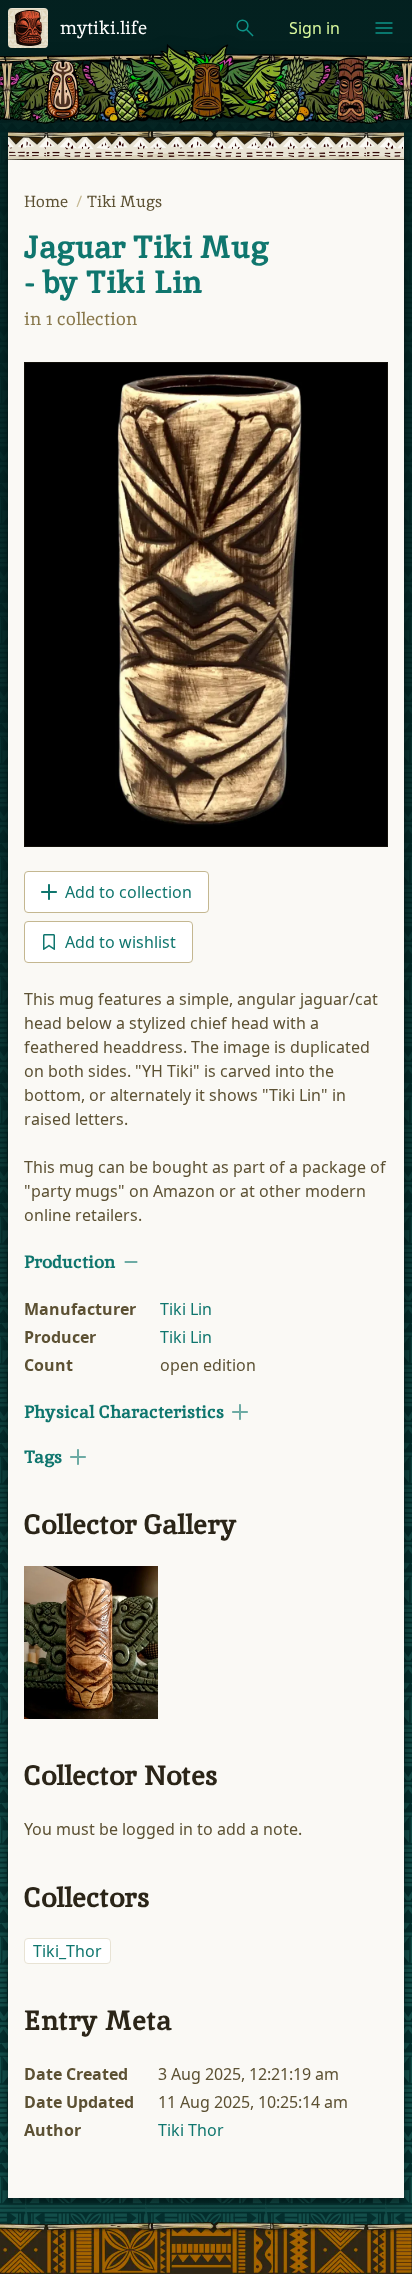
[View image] (206, 604)
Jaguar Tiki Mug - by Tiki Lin (146, 264)
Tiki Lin (186, 1309)
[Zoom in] (91, 1642)
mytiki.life (103, 27)
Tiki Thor (191, 2130)
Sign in (314, 28)
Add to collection (128, 892)
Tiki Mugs (124, 201)
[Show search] (245, 28)
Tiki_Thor (67, 1951)
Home (48, 201)
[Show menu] (384, 28)
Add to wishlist (120, 942)
